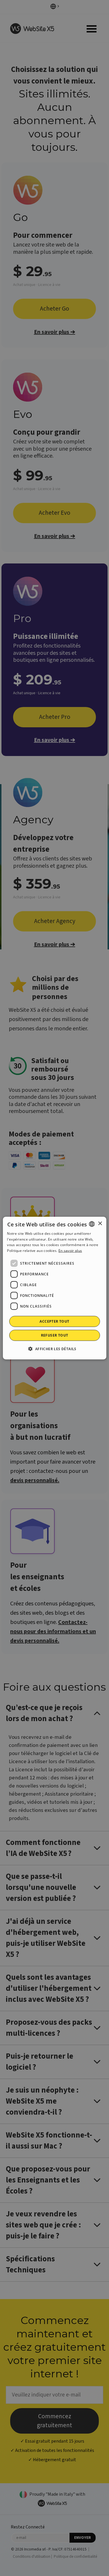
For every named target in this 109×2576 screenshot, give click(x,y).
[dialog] (54, 1288)
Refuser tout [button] (55, 1335)
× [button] (100, 1224)
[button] (54, 1349)
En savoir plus (70, 1251)
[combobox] (92, 1224)
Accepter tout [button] (54, 1321)
